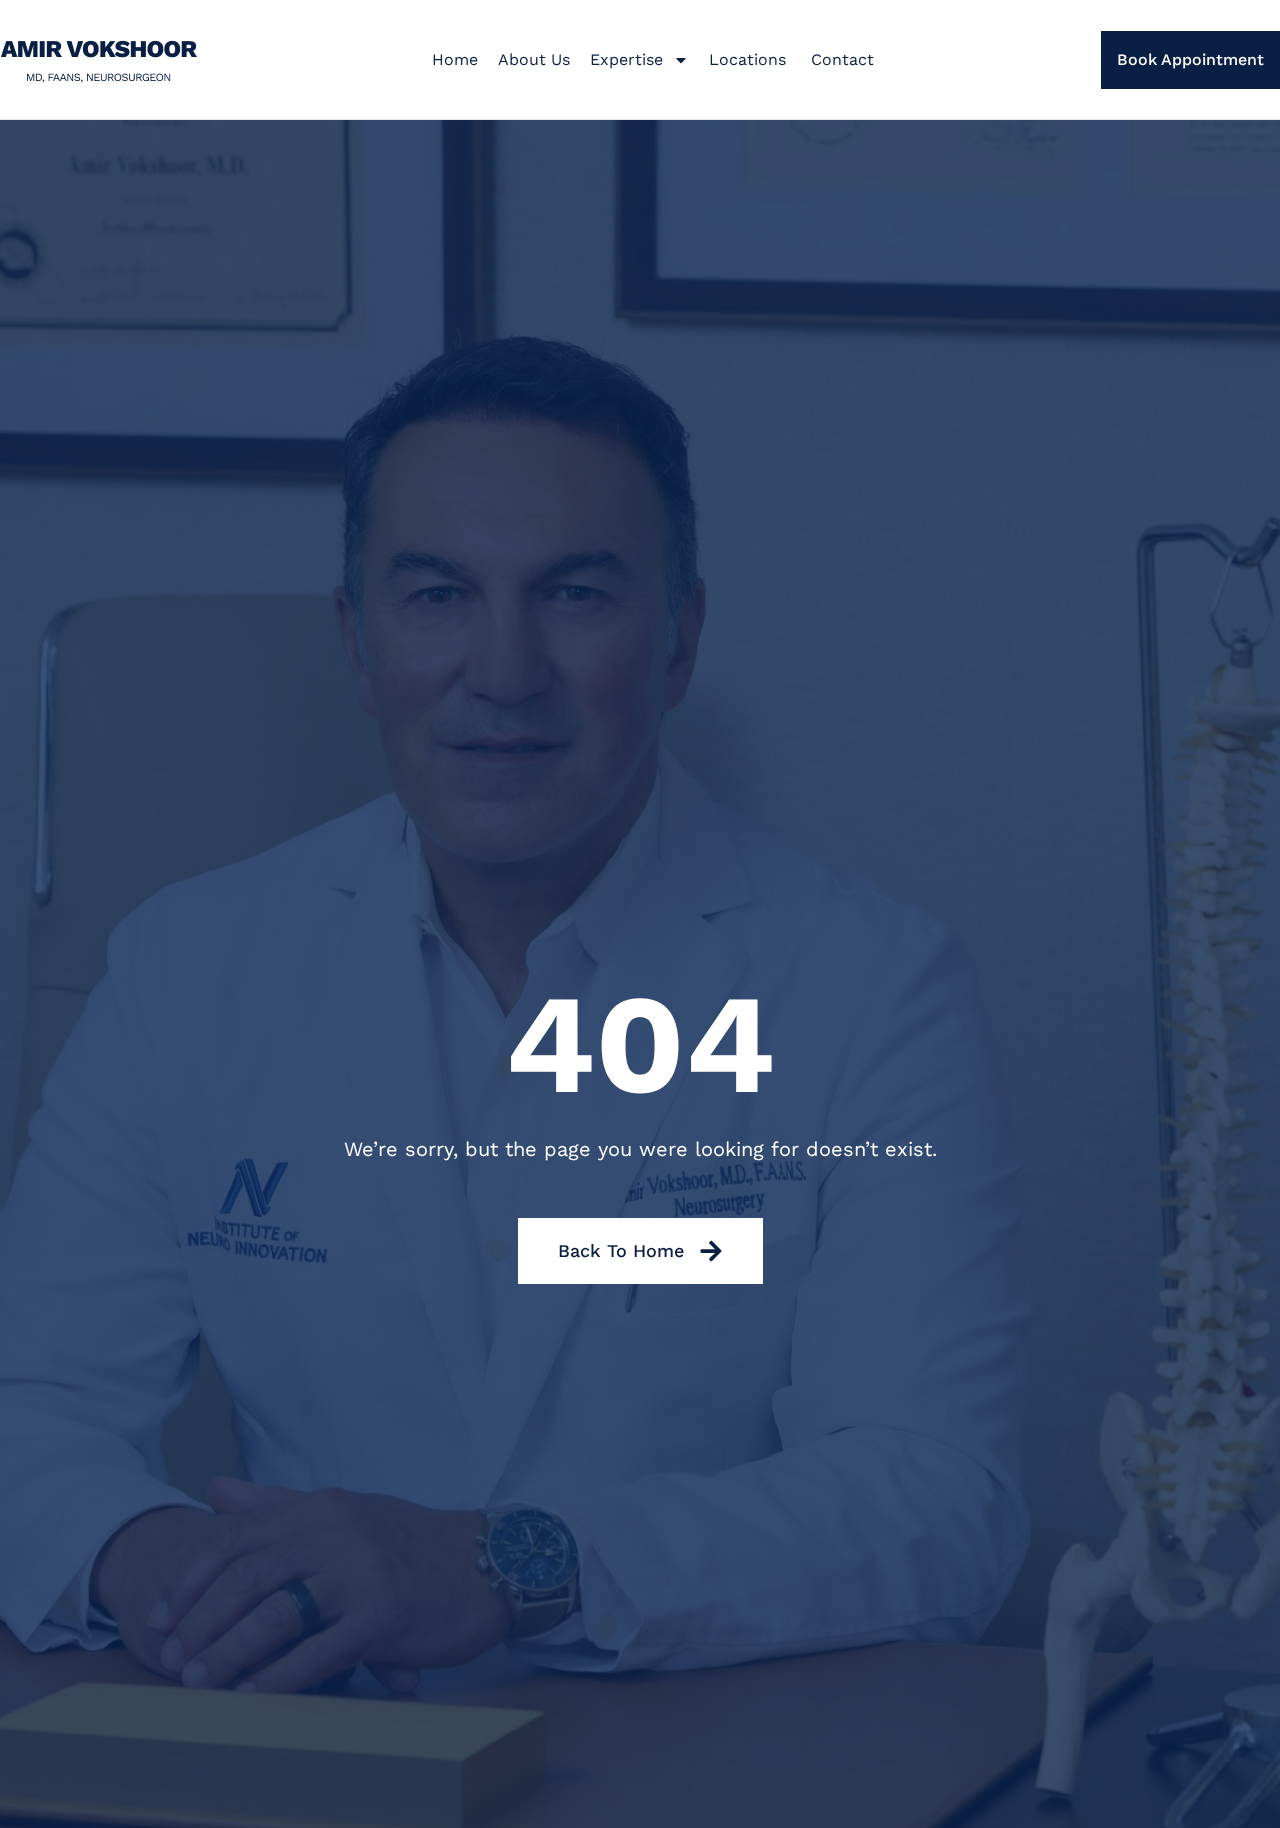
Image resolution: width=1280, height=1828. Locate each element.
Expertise (626, 59)
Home (455, 59)
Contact (842, 59)
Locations (750, 59)
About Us (534, 59)
